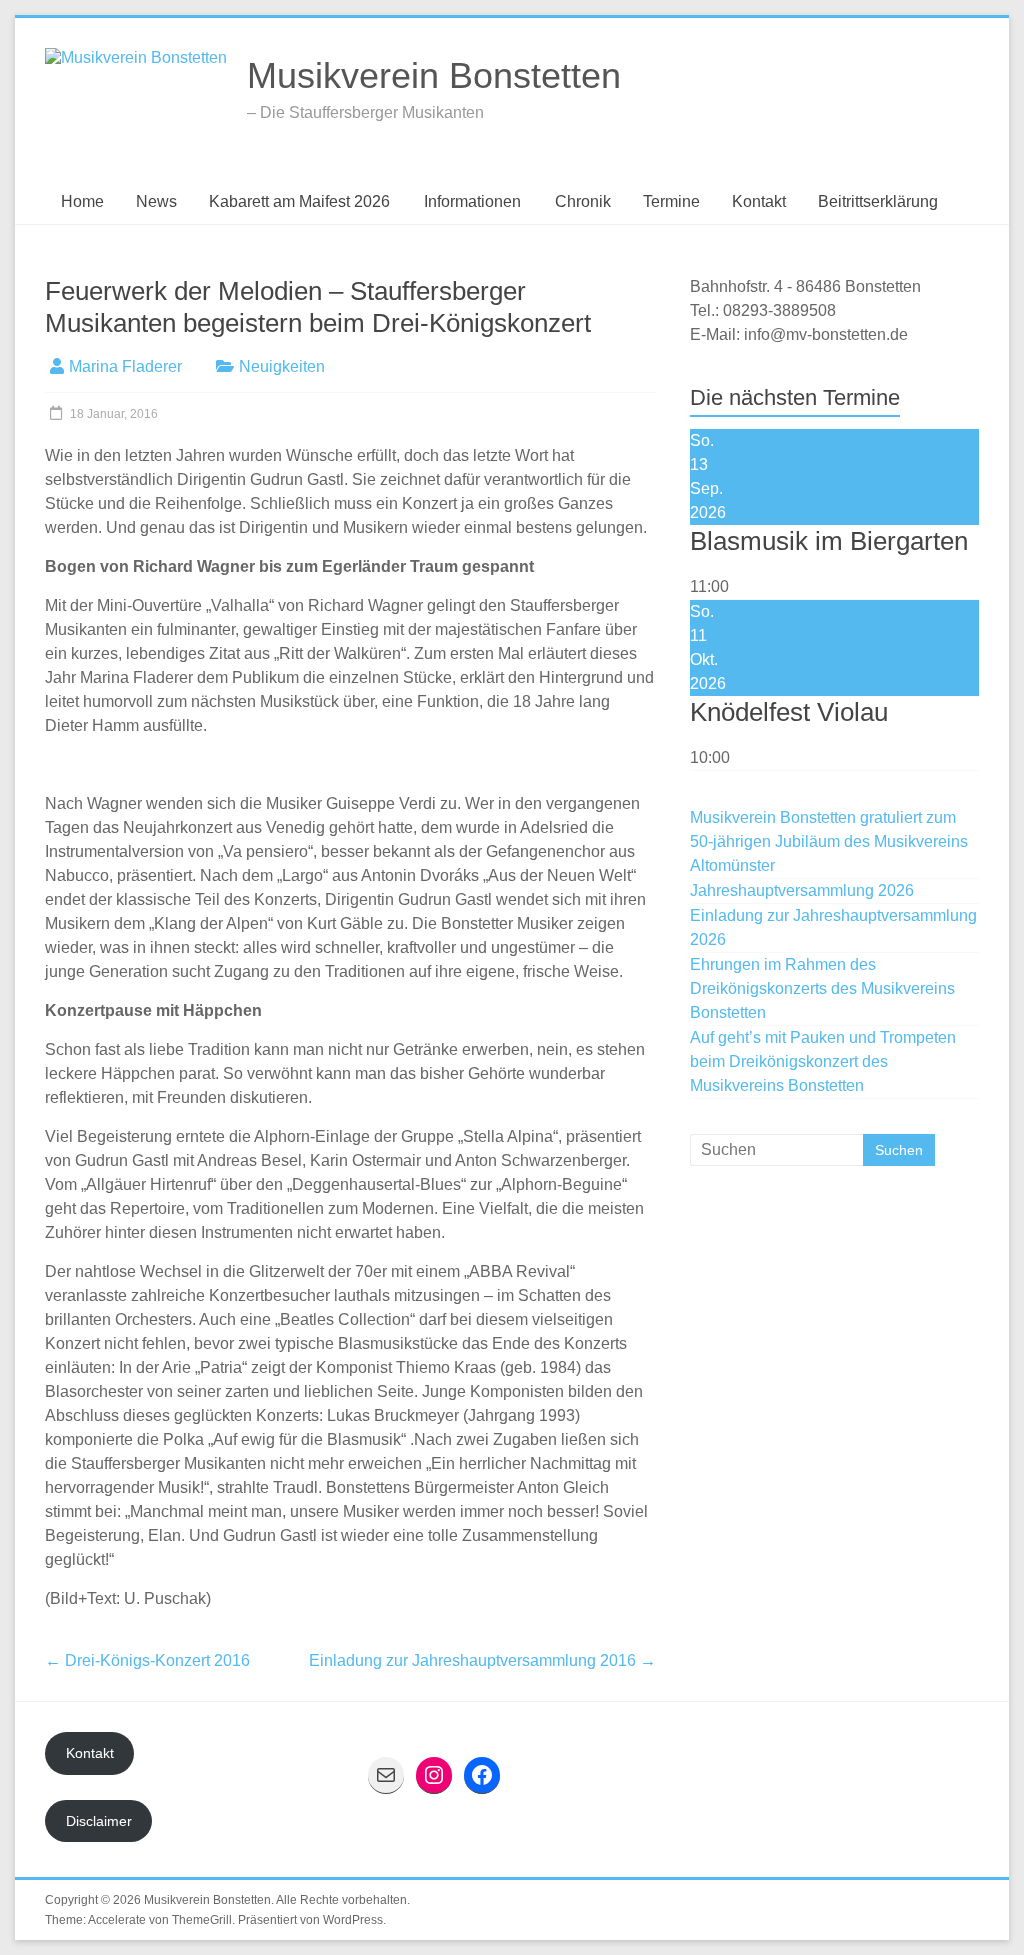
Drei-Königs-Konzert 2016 (147, 1660)
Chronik (583, 201)
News (156, 201)
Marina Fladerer (125, 366)
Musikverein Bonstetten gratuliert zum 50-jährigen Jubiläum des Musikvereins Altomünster (829, 841)
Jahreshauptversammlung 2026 (802, 890)
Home (82, 201)
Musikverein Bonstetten (434, 75)
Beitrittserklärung (878, 201)
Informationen (472, 201)
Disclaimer (99, 1821)
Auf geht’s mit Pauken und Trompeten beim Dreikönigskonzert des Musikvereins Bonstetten (823, 1061)
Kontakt (759, 201)
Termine (671, 201)
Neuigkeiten (282, 366)
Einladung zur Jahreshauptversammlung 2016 (482, 1660)
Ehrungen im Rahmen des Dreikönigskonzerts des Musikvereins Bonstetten (822, 988)
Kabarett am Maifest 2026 (299, 201)
